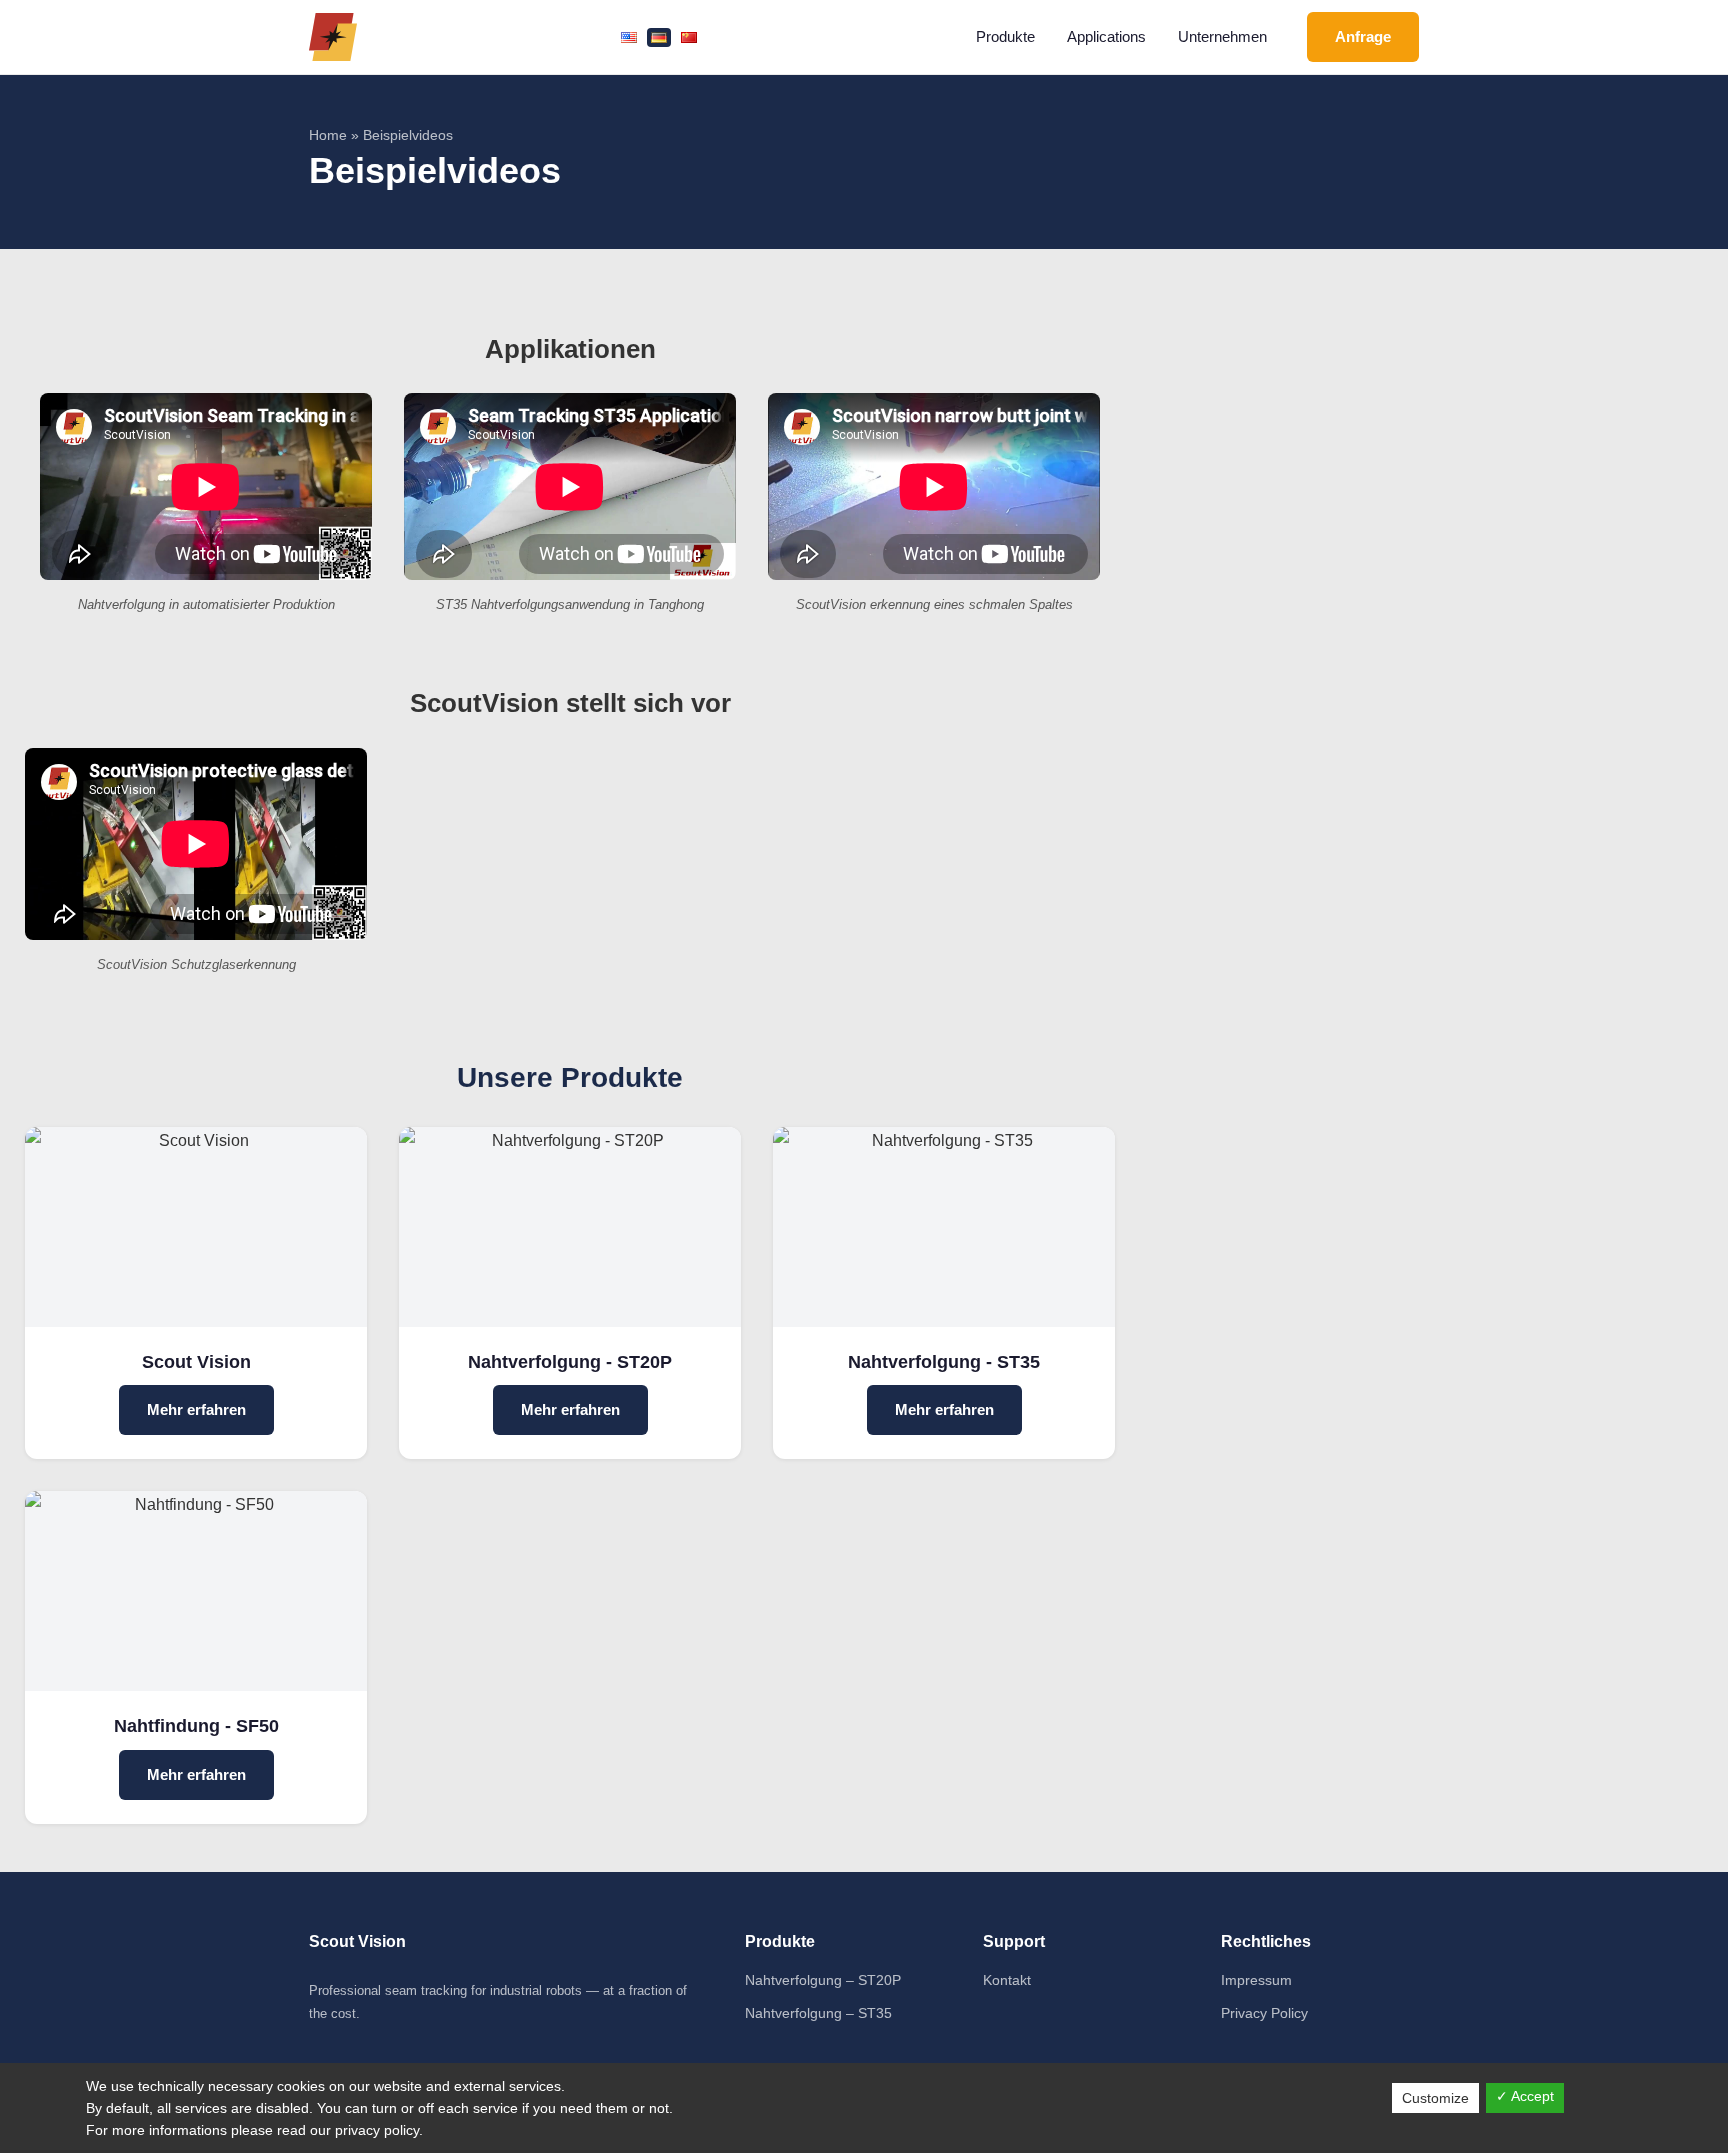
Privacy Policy (1264, 2013)
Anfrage (1363, 36)
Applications (1106, 36)
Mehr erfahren (196, 1409)
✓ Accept (1525, 2096)
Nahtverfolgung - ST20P (570, 1362)
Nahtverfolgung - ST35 (944, 1362)
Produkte (1005, 36)
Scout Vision (196, 1362)
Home (328, 135)
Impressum (1256, 1980)
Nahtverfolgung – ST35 (818, 2013)
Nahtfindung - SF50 (196, 1726)
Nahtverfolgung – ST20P (823, 1980)
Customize (1435, 2098)
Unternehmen (1222, 36)
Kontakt (1007, 1980)
